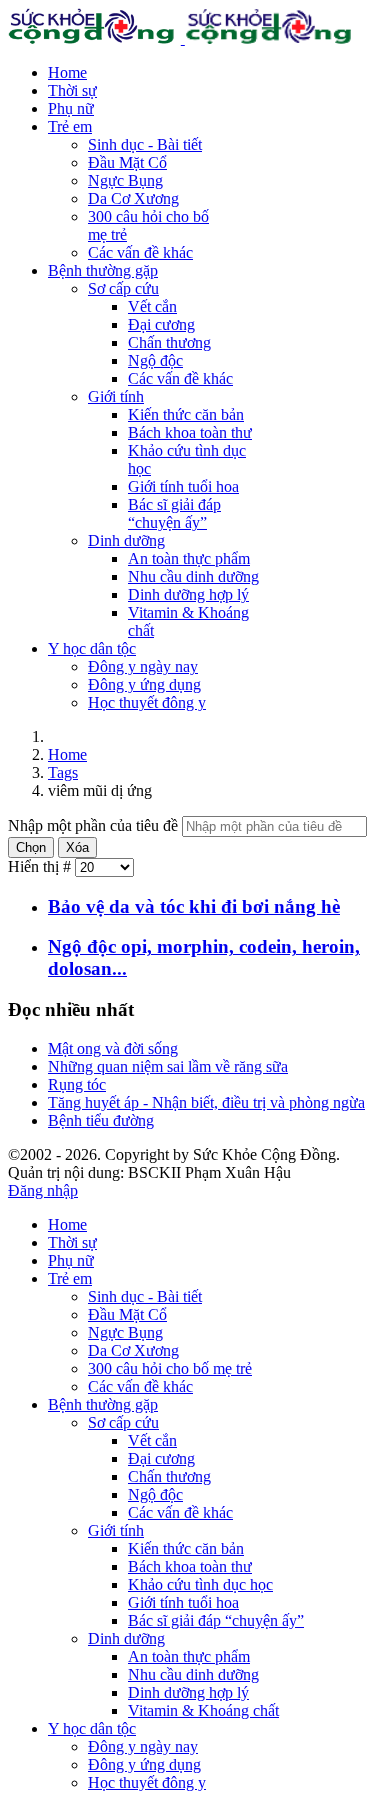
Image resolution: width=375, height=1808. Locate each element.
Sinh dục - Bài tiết (145, 144)
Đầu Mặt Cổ (127, 162)
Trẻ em (70, 126)
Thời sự (72, 90)
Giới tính (116, 396)
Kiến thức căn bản (186, 414)
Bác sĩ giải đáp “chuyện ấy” (174, 513)
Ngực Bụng (125, 180)
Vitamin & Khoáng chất (203, 1710)
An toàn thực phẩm (189, 558)
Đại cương (161, 324)
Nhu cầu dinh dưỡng (193, 576)
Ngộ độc (155, 360)
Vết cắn (152, 306)
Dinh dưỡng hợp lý (188, 594)
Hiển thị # (41, 866)
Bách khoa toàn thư (190, 432)
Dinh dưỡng (126, 540)
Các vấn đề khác (140, 252)
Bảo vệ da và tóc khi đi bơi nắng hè (194, 906)
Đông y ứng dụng (144, 684)
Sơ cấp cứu (123, 288)
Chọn (31, 847)
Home (67, 72)
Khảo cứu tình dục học (200, 1584)
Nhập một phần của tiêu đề (95, 825)
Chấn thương (169, 342)
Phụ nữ (71, 108)
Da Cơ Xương (133, 198)
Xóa (77, 847)
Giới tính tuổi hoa (183, 486)
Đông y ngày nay (143, 666)
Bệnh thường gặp (103, 270)
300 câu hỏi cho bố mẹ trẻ (170, 1368)
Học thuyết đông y (147, 702)
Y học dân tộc (92, 648)
